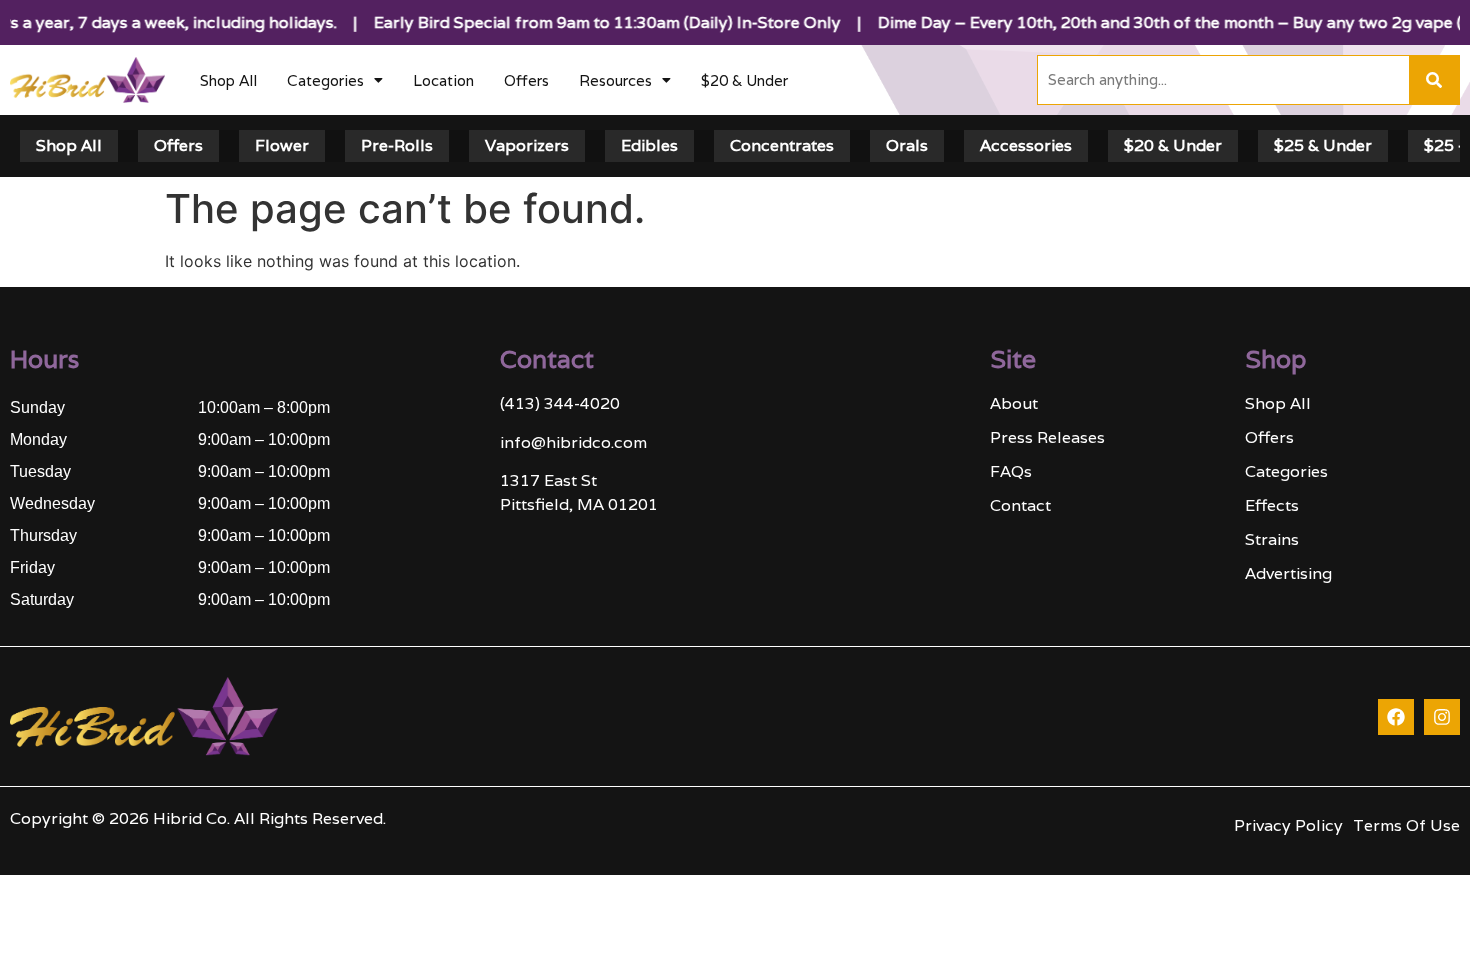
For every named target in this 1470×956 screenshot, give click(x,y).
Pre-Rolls (397, 145)
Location (443, 80)
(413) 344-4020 (560, 403)
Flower (282, 145)
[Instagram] (1442, 717)
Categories (325, 80)
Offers (526, 80)
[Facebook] (1396, 717)
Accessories (1026, 145)
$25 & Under (1323, 145)
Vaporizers (527, 145)
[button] (335, 80)
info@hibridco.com (573, 442)
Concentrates (782, 145)
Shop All (228, 80)
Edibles (649, 145)
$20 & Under (744, 80)
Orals (907, 145)
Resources (615, 80)
